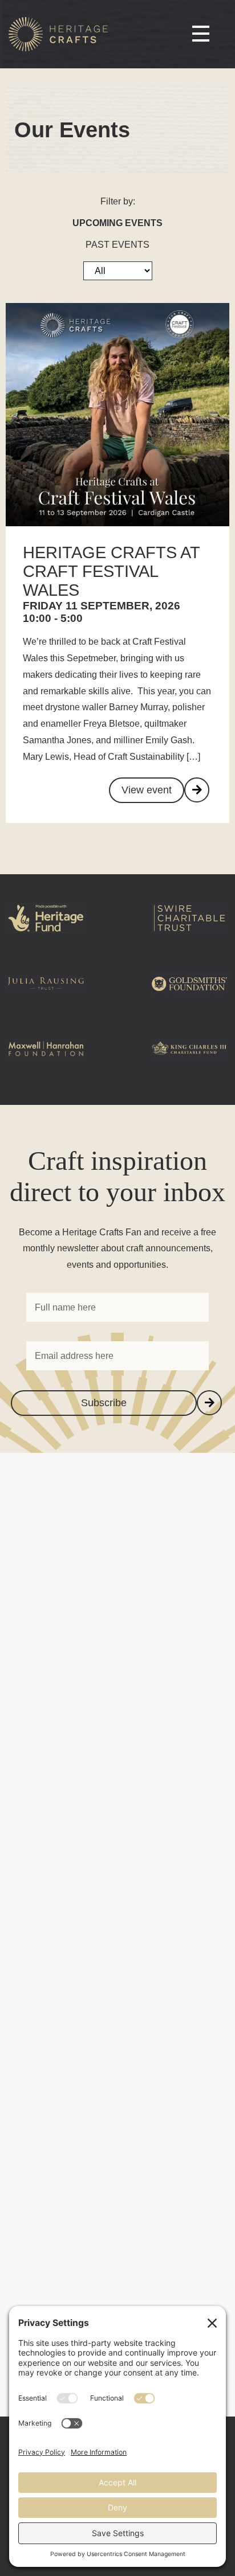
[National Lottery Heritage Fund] (46, 937)
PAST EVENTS (117, 245)
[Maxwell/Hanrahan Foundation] (46, 1068)
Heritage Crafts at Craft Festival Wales (111, 571)
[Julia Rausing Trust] (46, 1002)
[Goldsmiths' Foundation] (189, 1002)
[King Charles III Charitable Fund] (189, 1068)
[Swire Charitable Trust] (189, 937)
